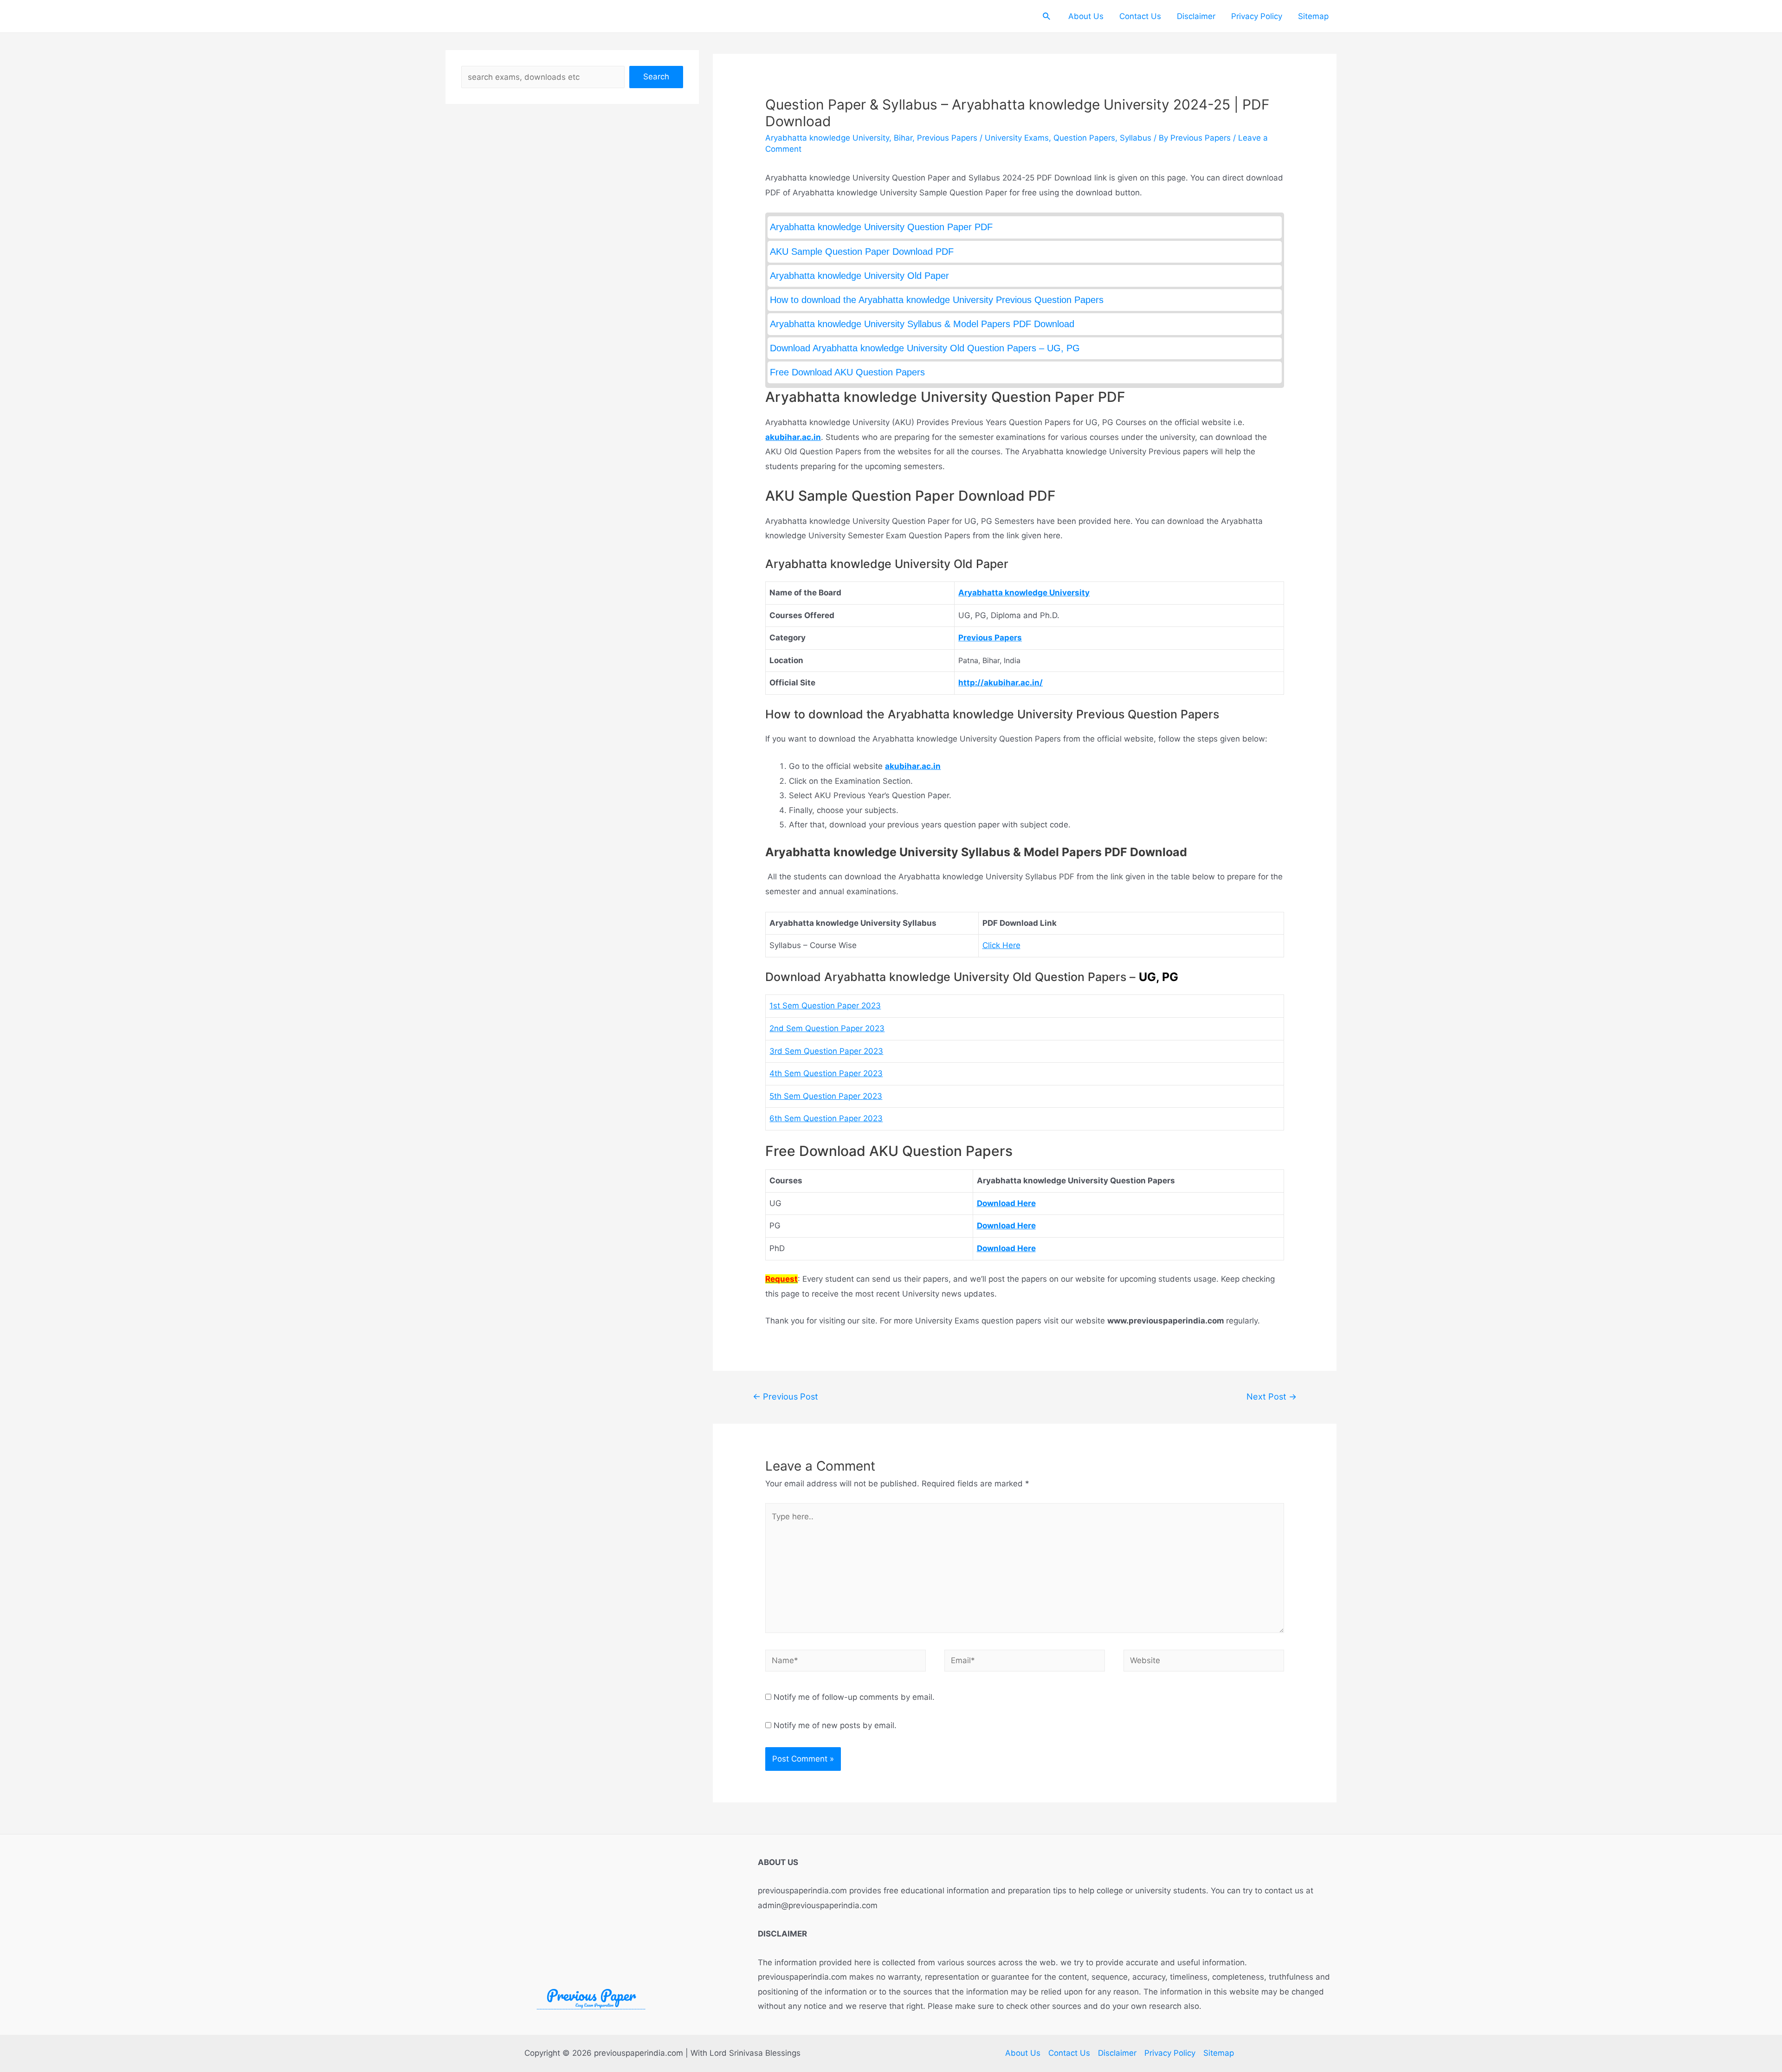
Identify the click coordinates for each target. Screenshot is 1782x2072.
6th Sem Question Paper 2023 (826, 1118)
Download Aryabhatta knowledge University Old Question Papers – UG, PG (925, 348)
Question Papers (1084, 138)
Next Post (1272, 1396)
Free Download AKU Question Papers (847, 372)
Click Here (1001, 945)
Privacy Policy (1257, 16)
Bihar (903, 138)
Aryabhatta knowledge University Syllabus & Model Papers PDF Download (922, 324)
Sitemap (1313, 16)
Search (656, 77)
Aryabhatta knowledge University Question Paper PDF (881, 227)
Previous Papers (947, 138)
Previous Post (785, 1396)
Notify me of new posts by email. (835, 1725)
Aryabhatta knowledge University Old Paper (859, 276)
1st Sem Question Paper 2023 (825, 1006)
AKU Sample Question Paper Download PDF (862, 252)
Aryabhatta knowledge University (827, 138)
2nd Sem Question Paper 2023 (827, 1028)
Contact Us (1140, 16)
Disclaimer (1196, 16)
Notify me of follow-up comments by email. (854, 1697)
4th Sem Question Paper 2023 (826, 1073)
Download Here (1006, 1203)
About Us (1086, 16)
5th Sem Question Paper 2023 (826, 1096)
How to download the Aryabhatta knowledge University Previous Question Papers (937, 300)
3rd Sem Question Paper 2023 (826, 1051)
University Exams (1017, 138)
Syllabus (1136, 138)
